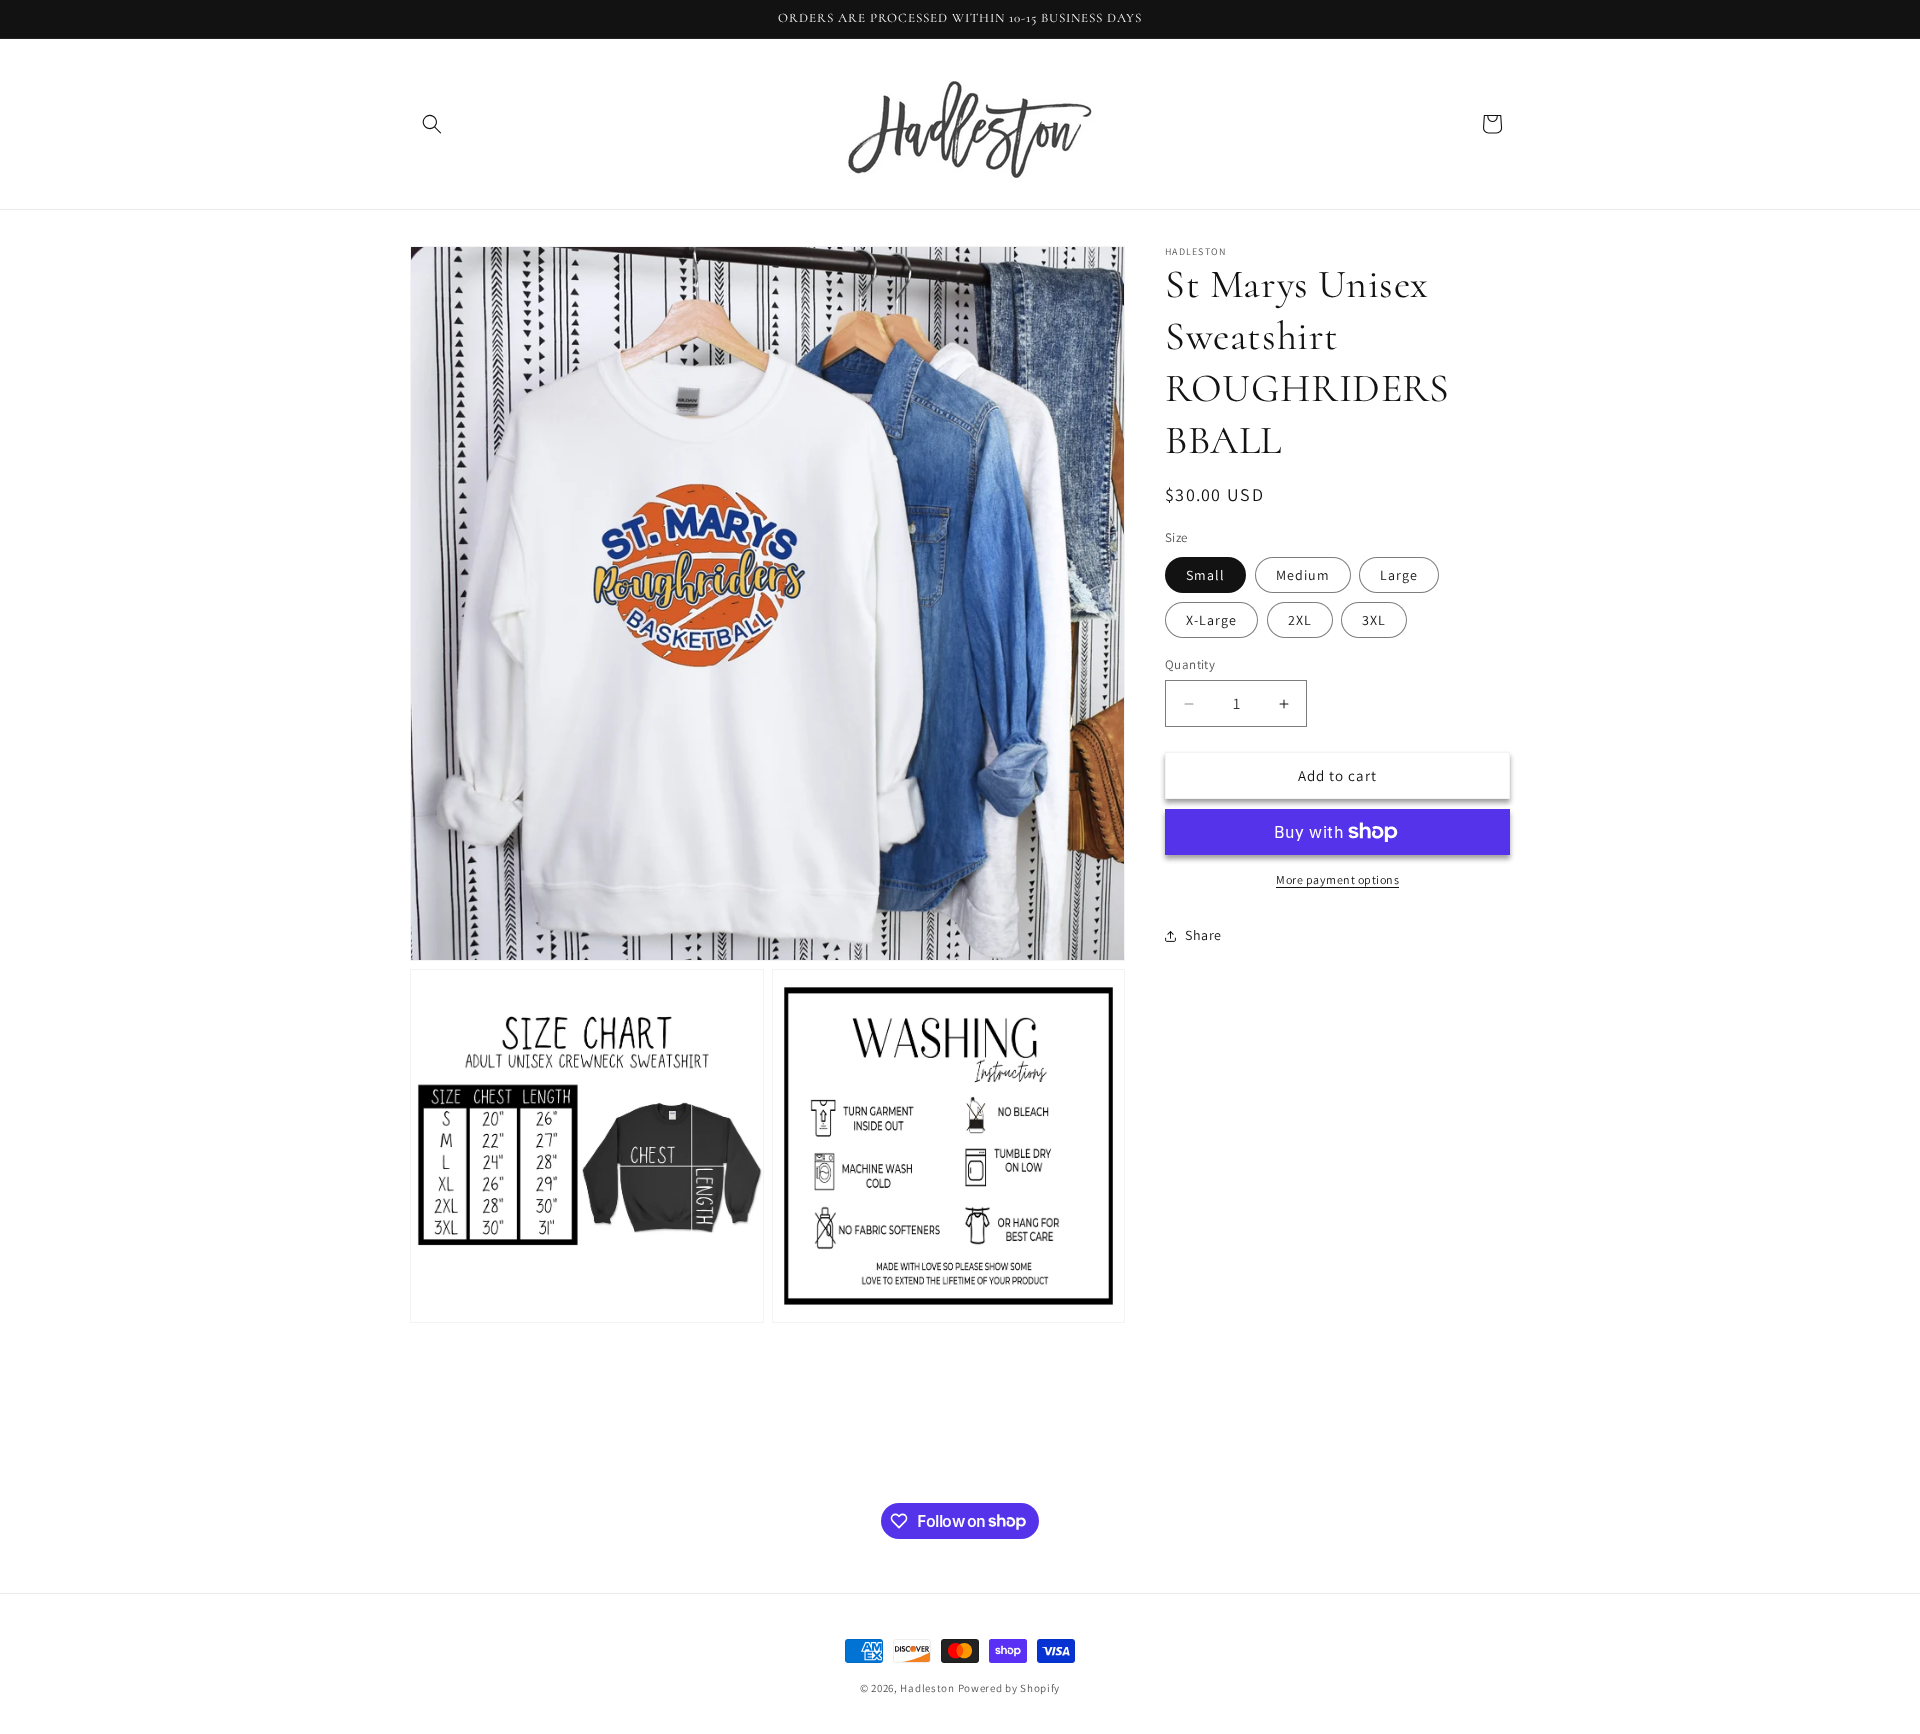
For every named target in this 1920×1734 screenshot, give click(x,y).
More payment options (1337, 879)
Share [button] (1203, 935)
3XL (1374, 620)
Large (1399, 575)
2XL (1300, 620)
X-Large (1211, 620)
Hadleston (927, 1688)
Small (1205, 575)
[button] (432, 124)
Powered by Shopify (1009, 1688)
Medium (1303, 575)
